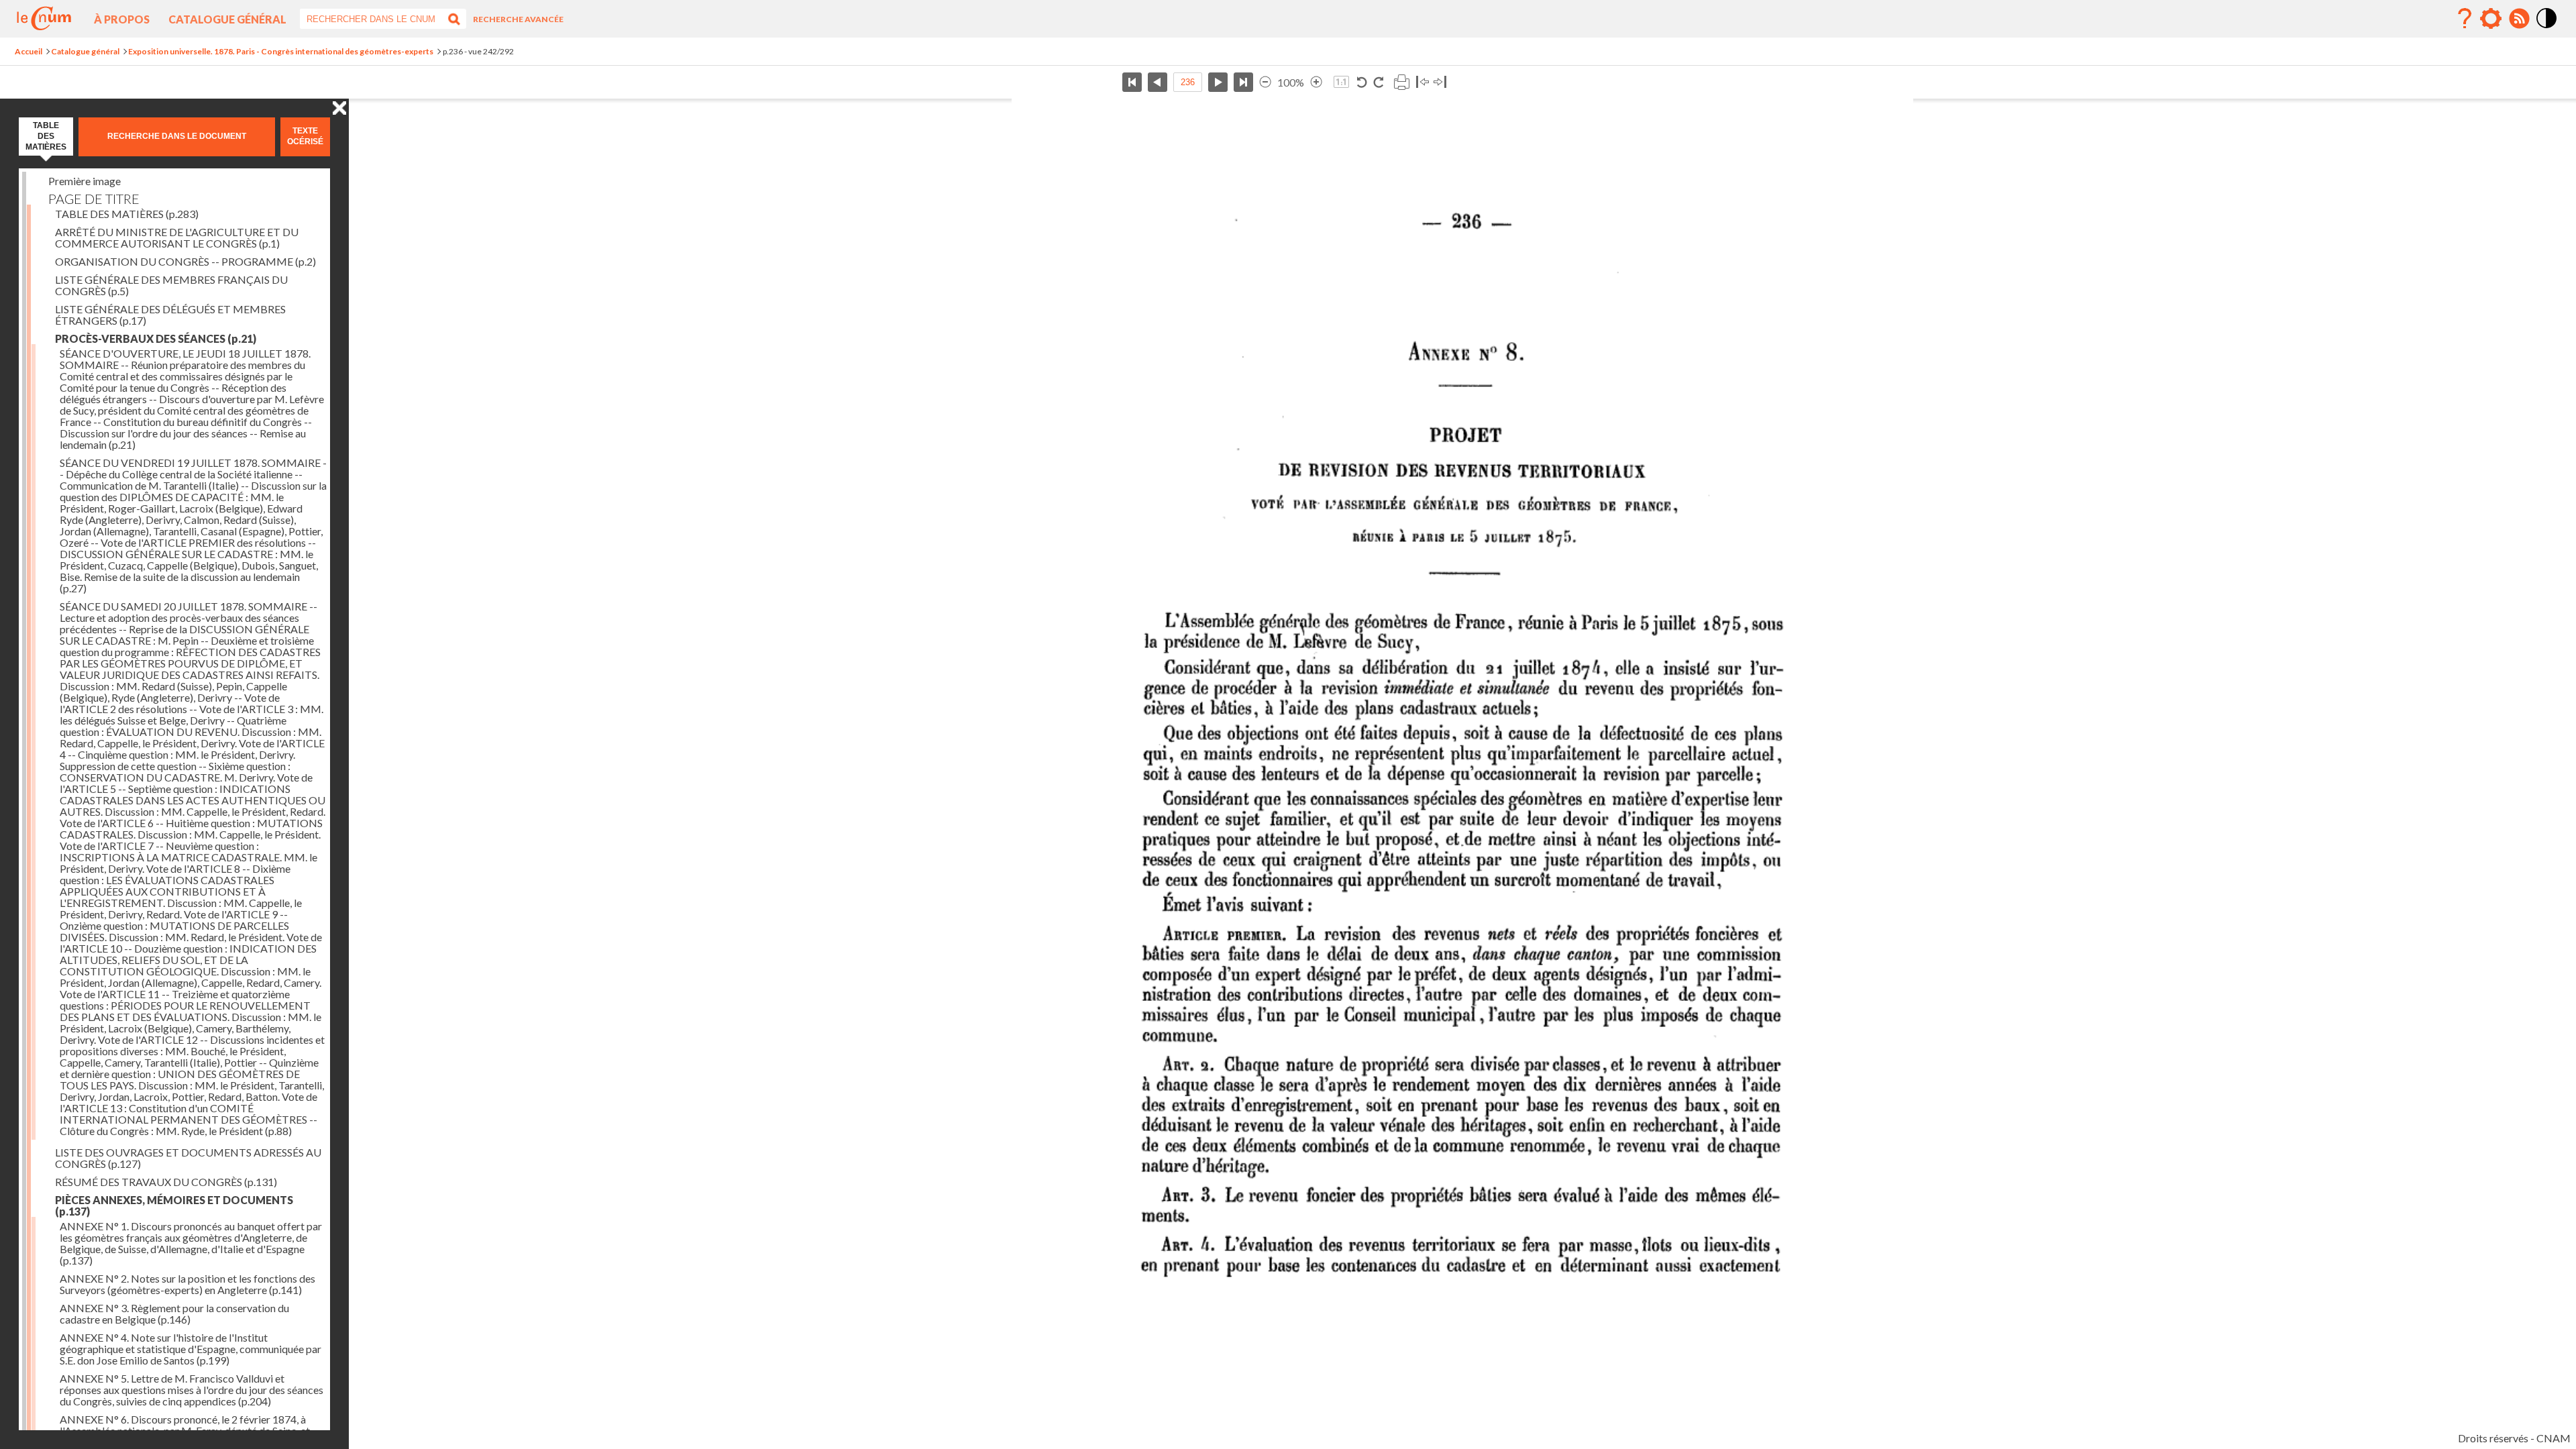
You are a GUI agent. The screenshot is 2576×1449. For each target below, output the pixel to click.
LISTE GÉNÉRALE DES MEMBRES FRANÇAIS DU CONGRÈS (171, 285)
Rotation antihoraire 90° (1362, 82)
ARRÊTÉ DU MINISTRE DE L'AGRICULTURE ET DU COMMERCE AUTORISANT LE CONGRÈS (177, 237)
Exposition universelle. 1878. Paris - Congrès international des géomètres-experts (281, 51)
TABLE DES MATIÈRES (127, 214)
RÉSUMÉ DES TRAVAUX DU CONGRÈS (166, 1182)
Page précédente (1158, 82)
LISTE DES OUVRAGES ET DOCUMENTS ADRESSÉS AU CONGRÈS (188, 1158)
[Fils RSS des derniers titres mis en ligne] (2519, 19)
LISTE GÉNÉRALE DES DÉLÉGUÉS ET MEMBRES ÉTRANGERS (170, 315)
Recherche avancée (518, 19)
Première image (85, 181)
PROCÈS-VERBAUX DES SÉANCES (156, 338)
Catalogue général (227, 19)
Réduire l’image (1265, 82)
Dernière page (1243, 82)
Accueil (29, 51)
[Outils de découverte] (2491, 19)
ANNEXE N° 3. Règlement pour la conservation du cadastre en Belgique (174, 1313)
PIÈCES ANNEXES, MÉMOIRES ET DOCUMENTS (174, 1205)
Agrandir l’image (1316, 82)
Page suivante (1218, 82)
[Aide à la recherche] (2465, 19)
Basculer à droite (1440, 82)
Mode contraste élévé (2547, 29)
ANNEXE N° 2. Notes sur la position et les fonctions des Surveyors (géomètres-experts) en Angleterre (187, 1284)
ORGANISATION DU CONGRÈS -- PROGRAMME (185, 261)
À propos (122, 19)
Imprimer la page (1401, 82)
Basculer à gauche (1423, 82)
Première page (1132, 82)
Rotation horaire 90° (1378, 82)
